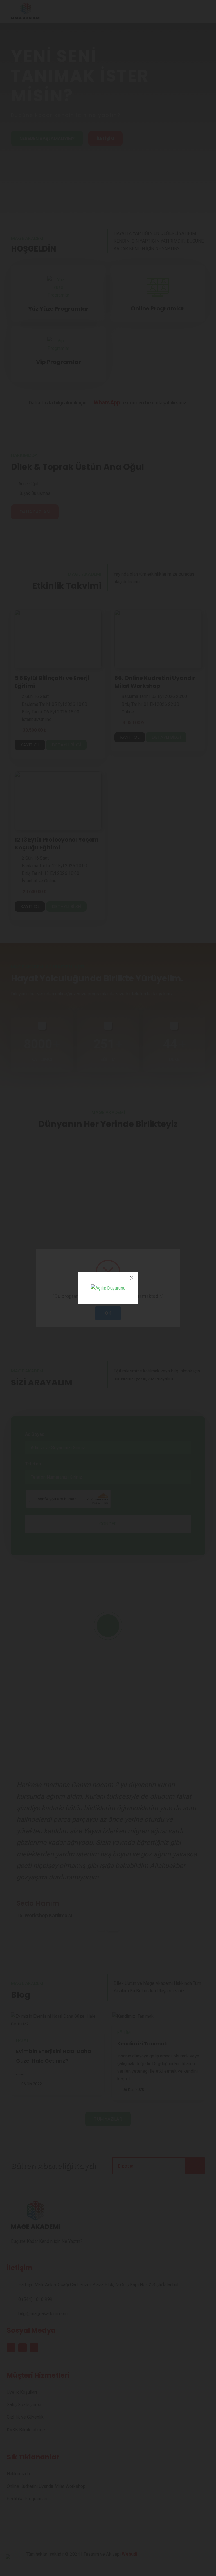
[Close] (132, 1278)
